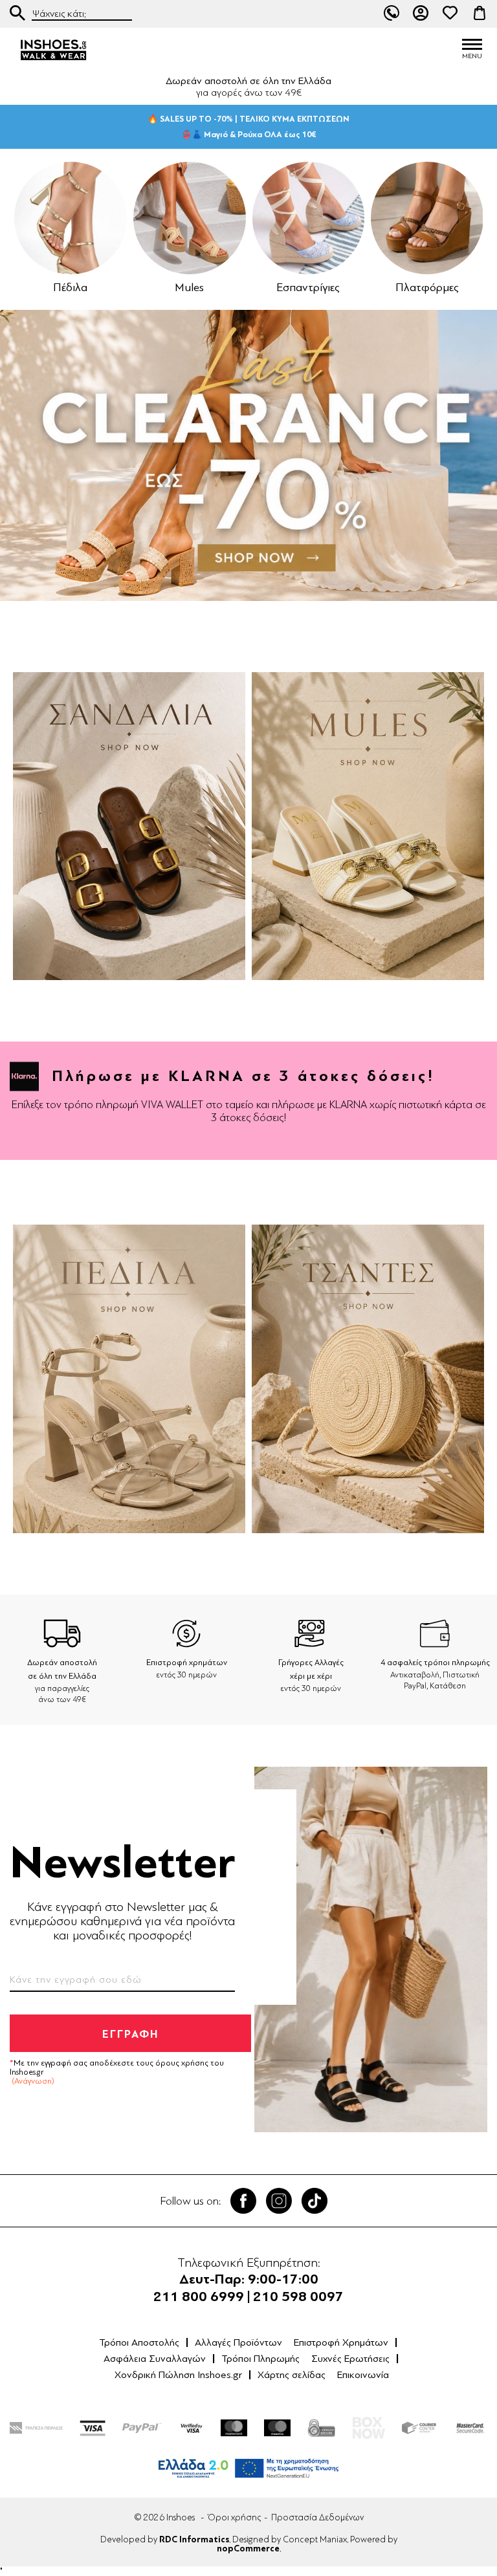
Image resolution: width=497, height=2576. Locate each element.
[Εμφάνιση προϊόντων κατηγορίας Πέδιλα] (71, 218)
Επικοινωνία (363, 2375)
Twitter (279, 2201)
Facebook (243, 2201)
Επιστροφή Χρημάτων (341, 2342)
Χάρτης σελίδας (292, 2375)
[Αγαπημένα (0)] (450, 13)
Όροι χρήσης (234, 2517)
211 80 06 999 (392, 13)
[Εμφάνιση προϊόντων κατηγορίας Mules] (190, 218)
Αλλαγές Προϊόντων (238, 2342)
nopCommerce (248, 2549)
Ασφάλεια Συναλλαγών (155, 2359)
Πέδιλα (70, 287)
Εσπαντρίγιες (308, 287)
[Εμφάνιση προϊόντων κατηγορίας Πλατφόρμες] (427, 218)
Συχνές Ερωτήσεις (350, 2359)
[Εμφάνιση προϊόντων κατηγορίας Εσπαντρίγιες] (309, 218)
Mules (189, 287)
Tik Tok (315, 2201)
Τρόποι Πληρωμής (260, 2359)
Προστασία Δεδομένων (317, 2517)
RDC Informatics (194, 2540)
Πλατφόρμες (427, 287)
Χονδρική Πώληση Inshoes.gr (178, 2375)
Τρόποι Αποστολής (139, 2342)
